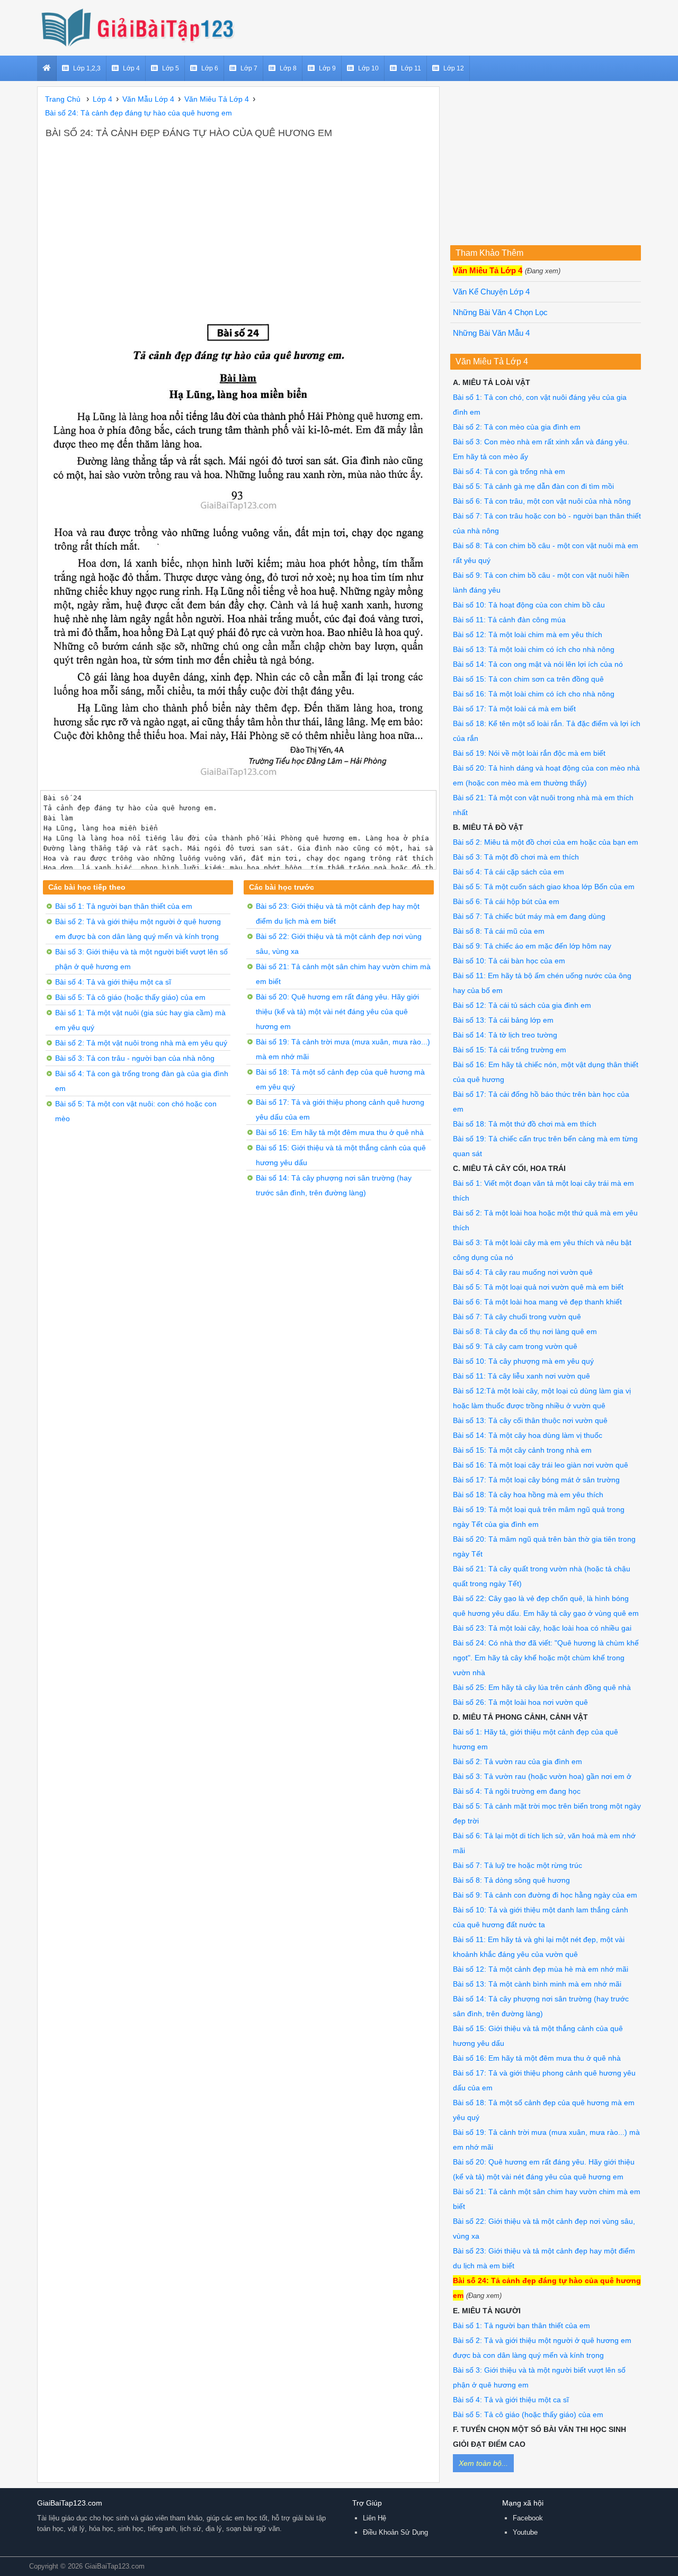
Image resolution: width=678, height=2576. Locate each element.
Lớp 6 (210, 68)
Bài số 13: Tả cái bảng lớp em (503, 1020)
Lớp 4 (131, 68)
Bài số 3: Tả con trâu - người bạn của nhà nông (135, 1058)
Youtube (525, 2532)
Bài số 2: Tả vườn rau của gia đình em (518, 1761)
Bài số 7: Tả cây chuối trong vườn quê (517, 1317)
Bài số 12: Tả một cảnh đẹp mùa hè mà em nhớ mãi (541, 1969)
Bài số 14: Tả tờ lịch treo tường (505, 1035)
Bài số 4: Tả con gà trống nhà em (509, 471)
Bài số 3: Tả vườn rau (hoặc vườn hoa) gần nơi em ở (542, 1776)
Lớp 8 (288, 68)
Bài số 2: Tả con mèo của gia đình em (517, 427)
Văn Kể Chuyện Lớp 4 (491, 292)
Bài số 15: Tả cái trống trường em (510, 1050)
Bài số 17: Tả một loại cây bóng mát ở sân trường (536, 1480)
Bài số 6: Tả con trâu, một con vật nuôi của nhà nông (542, 501)
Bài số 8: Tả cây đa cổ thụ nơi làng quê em (525, 1331)
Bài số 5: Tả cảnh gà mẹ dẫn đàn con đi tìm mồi (533, 486)
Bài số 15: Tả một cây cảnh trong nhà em (522, 1450)
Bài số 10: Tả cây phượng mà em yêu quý (523, 1361)
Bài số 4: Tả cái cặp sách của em (508, 872)
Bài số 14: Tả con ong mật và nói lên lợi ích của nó (538, 664)
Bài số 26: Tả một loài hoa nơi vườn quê (520, 1702)
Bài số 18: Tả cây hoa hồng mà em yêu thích (528, 1495)
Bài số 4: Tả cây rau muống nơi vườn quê (523, 1272)
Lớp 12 (454, 68)
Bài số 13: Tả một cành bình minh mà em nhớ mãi (537, 1984)
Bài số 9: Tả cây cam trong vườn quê (515, 1346)
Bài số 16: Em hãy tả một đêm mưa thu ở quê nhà (340, 1132)
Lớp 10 (368, 68)
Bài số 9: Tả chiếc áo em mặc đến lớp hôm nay (532, 946)
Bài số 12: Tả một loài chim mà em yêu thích (528, 634)
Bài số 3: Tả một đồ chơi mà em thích (516, 857)
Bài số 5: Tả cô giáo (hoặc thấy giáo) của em (130, 997)
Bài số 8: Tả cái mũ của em (499, 931)
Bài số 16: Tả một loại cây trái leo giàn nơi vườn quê (541, 1465)
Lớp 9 (327, 68)
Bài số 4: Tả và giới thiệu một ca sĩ (113, 982)
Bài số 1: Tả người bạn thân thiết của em (124, 906)
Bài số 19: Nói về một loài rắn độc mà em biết (529, 753)
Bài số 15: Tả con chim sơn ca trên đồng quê (528, 679)
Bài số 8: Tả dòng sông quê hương (511, 1880)
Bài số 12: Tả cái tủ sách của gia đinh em (522, 1005)
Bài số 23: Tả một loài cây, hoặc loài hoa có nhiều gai (542, 1628)
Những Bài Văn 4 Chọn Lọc (500, 312)
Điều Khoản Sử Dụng (395, 2532)
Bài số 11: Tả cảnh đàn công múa (509, 620)
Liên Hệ (374, 2518)
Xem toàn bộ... (483, 2463)
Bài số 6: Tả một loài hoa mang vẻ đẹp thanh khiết (537, 1302)
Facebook (528, 2518)
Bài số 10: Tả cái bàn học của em (509, 961)
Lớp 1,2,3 (87, 68)
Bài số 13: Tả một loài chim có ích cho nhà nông (534, 649)
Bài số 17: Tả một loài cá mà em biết (514, 709)
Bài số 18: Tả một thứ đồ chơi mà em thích (525, 1124)
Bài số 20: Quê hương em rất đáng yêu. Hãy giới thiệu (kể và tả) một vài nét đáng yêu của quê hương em (337, 1012)
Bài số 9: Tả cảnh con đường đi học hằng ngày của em (545, 1895)
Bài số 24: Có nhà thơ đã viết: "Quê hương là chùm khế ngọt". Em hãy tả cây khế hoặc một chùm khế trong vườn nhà (546, 1658)
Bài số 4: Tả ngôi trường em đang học (517, 1791)
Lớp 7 (249, 68)
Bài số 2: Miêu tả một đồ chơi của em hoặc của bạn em (546, 842)
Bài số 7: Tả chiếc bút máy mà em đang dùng (529, 916)
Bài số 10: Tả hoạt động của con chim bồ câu (529, 605)
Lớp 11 (411, 68)
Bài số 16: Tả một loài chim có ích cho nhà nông (534, 694)
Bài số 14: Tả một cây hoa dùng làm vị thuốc (528, 1435)
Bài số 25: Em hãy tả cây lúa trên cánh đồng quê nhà (542, 1687)
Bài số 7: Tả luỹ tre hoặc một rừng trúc (518, 1865)
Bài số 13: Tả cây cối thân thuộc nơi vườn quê (530, 1420)
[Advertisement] (238, 220)
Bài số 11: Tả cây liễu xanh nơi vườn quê (521, 1376)
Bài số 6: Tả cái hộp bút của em (506, 901)
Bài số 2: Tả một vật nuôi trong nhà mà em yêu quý (141, 1043)
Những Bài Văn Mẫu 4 (491, 333)
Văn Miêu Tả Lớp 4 (488, 271)
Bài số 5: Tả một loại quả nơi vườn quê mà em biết (538, 1287)
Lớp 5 (171, 68)
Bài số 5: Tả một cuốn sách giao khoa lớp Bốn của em (544, 887)
